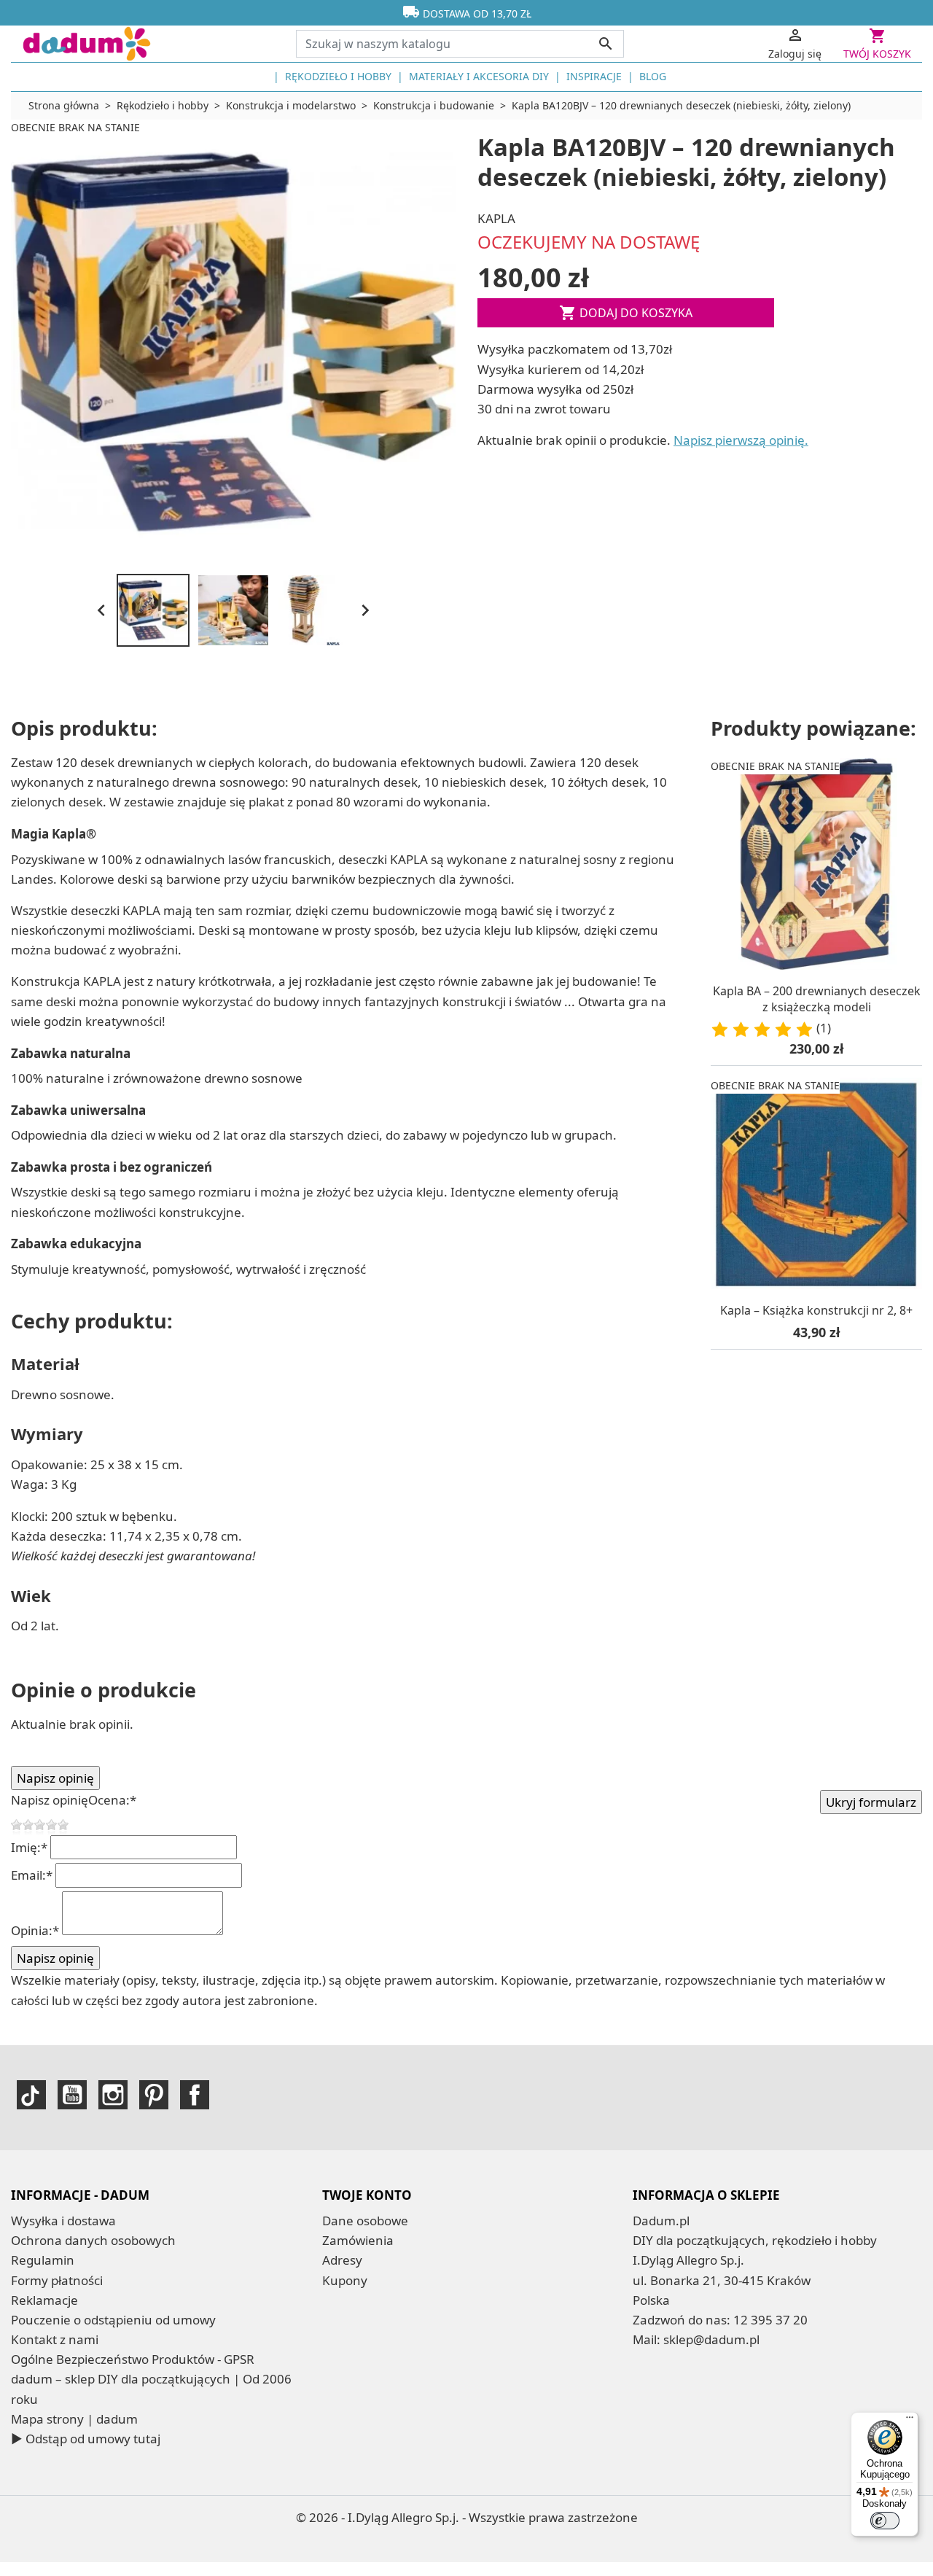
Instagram (113, 2095)
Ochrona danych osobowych (93, 2240)
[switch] (885, 2521)
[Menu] (910, 2421)
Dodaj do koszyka (626, 313)
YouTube (72, 2095)
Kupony (345, 2280)
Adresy (342, 2260)
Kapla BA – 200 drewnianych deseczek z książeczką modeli (817, 999)
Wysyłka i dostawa (63, 2221)
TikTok (31, 2095)
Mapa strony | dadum (74, 2419)
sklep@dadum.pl (711, 2339)
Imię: (29, 1847)
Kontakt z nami (55, 2339)
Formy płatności (57, 2280)
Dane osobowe (365, 2221)
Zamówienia (358, 2240)
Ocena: (112, 1800)
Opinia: (35, 1930)
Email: (32, 1875)
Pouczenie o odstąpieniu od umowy (113, 2320)
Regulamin (43, 2260)
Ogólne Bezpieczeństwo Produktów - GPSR (133, 2359)
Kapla (496, 218)
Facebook (195, 2095)
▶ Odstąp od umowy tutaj (86, 2439)
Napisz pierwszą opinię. (741, 440)
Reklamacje (44, 2300)
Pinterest (154, 2095)
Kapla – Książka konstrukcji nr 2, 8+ (816, 1310)
